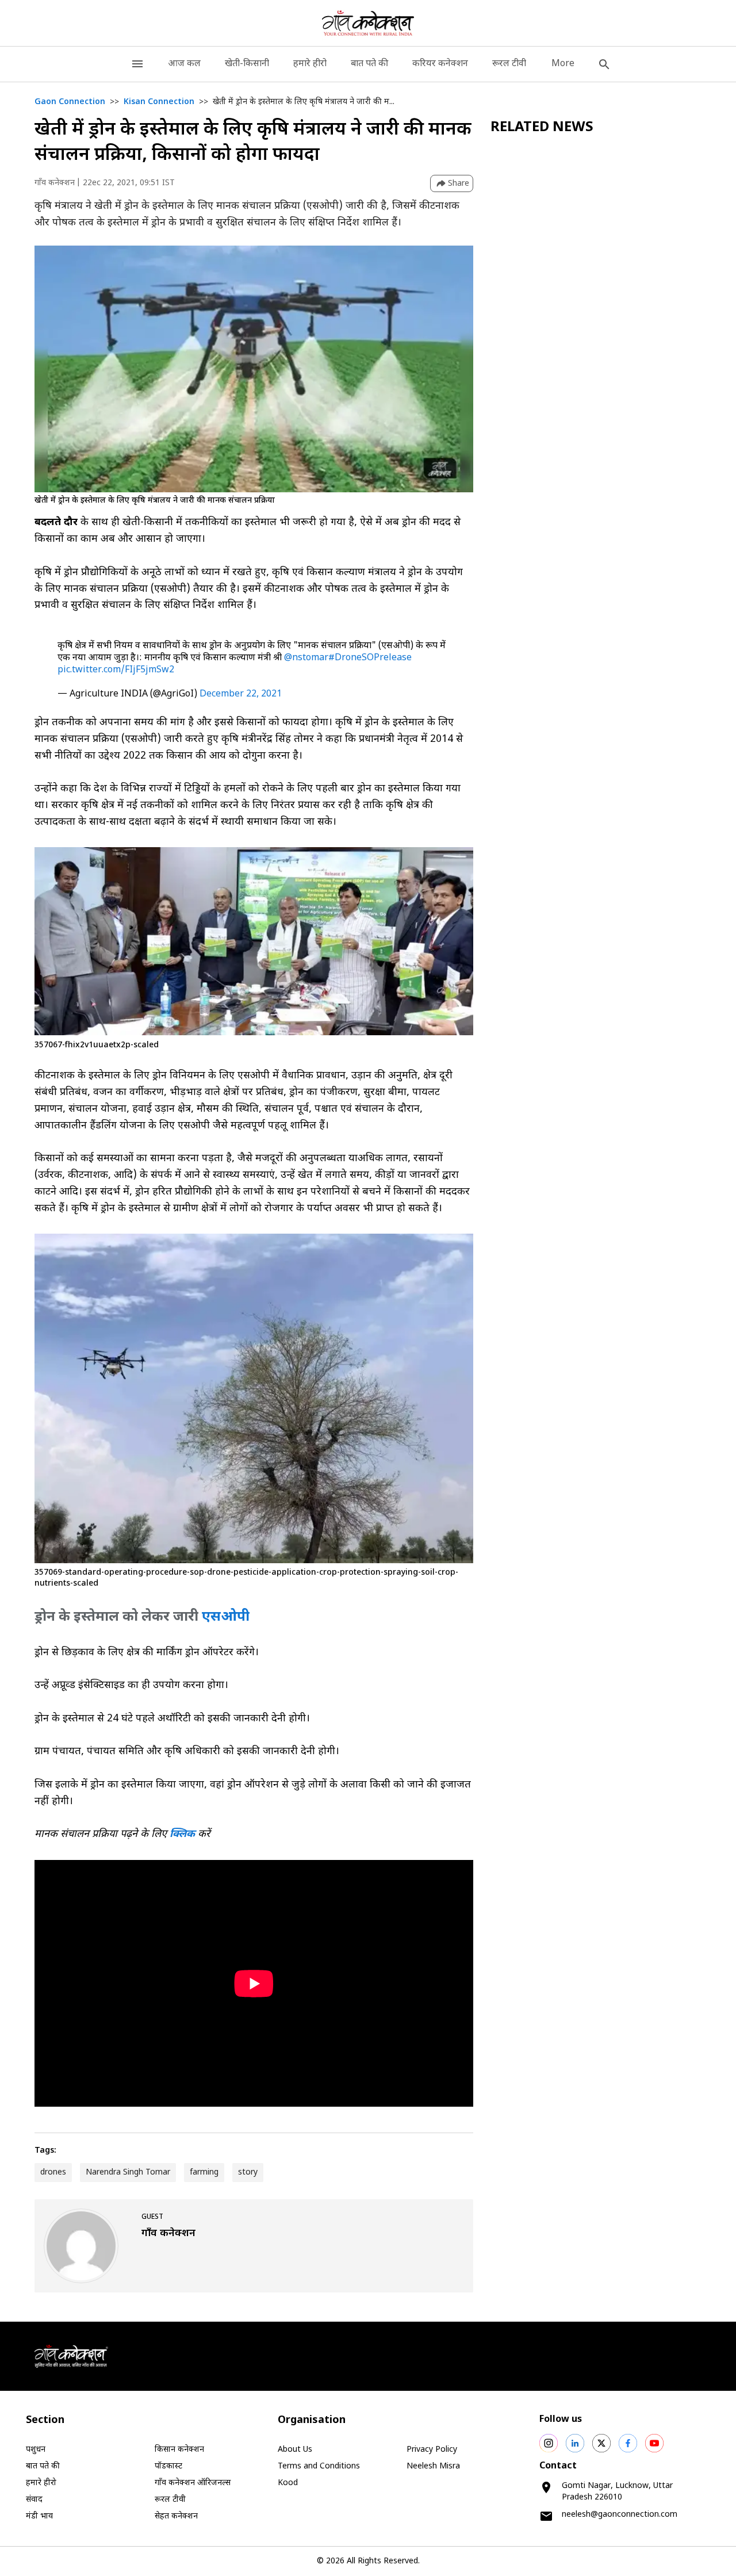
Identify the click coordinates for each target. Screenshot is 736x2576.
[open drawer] (137, 64)
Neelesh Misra (433, 2466)
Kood (288, 2483)
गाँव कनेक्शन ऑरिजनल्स (193, 2483)
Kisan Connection (159, 102)
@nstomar (306, 658)
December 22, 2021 (241, 694)
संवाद (34, 2500)
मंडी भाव (39, 2516)
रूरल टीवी (509, 64)
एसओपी (226, 1617)
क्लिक (182, 1834)
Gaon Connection (70, 102)
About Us (295, 2450)
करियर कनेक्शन (440, 64)
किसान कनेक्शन (179, 2450)
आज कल (184, 64)
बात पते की (369, 64)
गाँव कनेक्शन (55, 183)
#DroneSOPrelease (370, 658)
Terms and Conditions (319, 2466)
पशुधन (36, 2450)
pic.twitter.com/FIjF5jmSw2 (116, 670)
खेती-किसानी (247, 64)
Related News (542, 128)
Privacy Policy (432, 2450)
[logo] (368, 23)
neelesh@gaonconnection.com (620, 2515)
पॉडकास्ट (168, 2466)
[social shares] (549, 2443)
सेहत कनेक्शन (176, 2516)
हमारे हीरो (310, 64)
